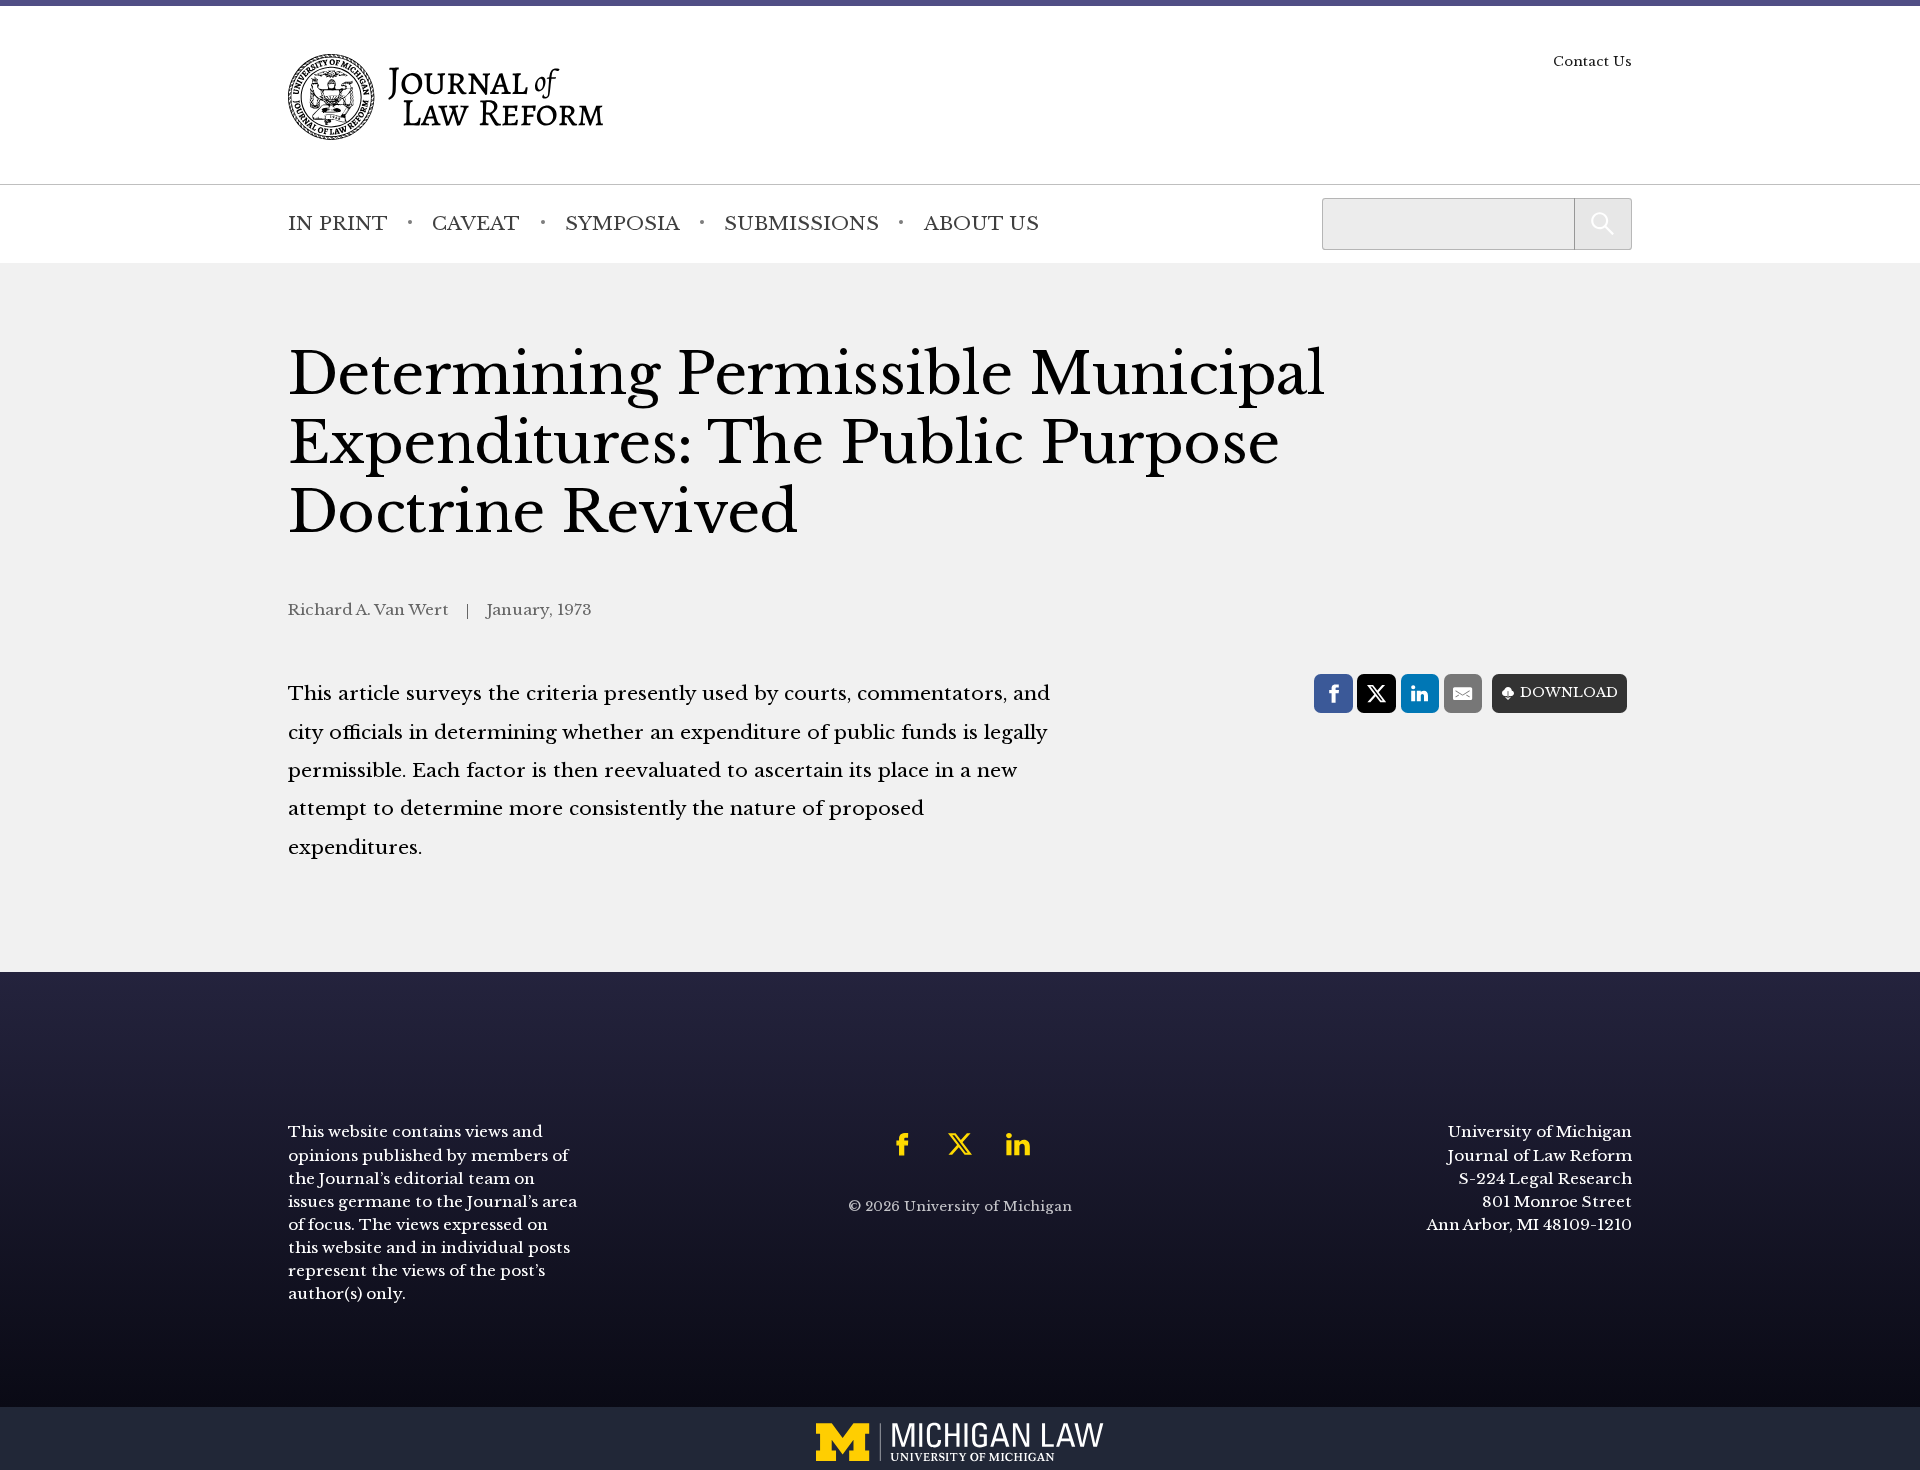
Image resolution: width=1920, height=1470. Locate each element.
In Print (338, 223)
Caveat (476, 223)
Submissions (801, 223)
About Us (981, 223)
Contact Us (1592, 61)
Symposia (622, 223)
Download (1569, 692)
